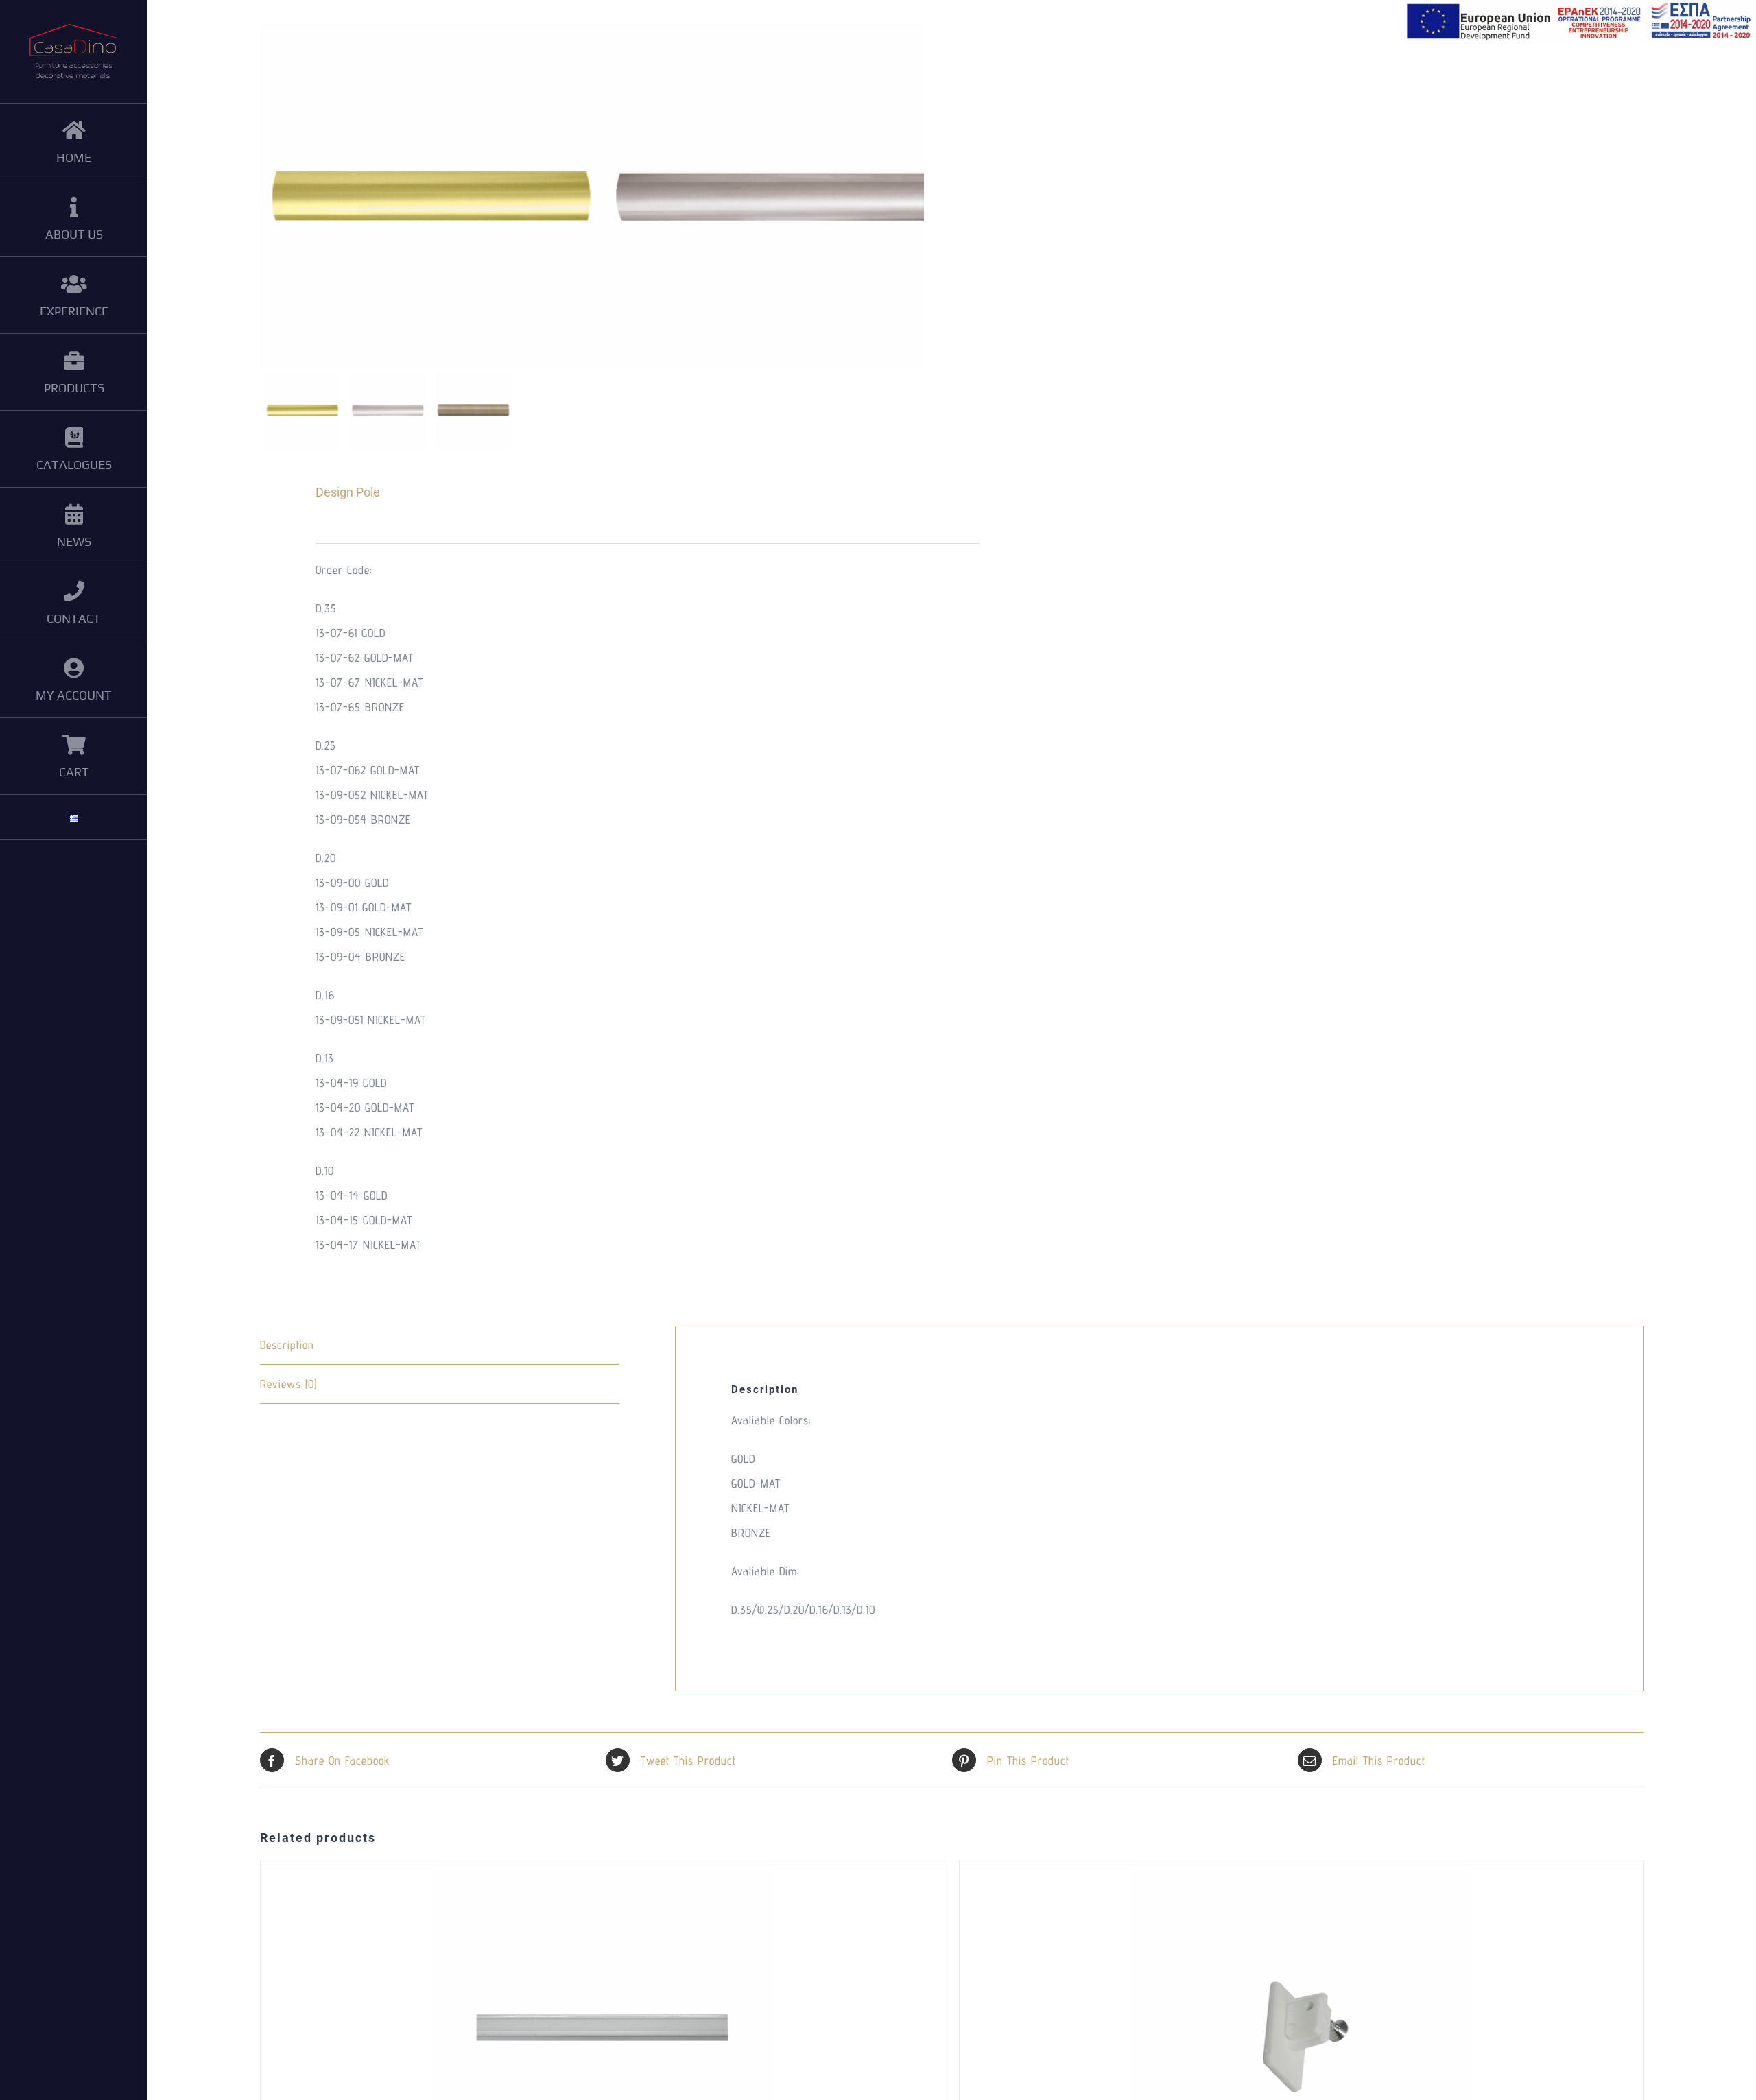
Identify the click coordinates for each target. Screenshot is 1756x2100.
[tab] (440, 1345)
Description (287, 1345)
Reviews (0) (288, 1384)
